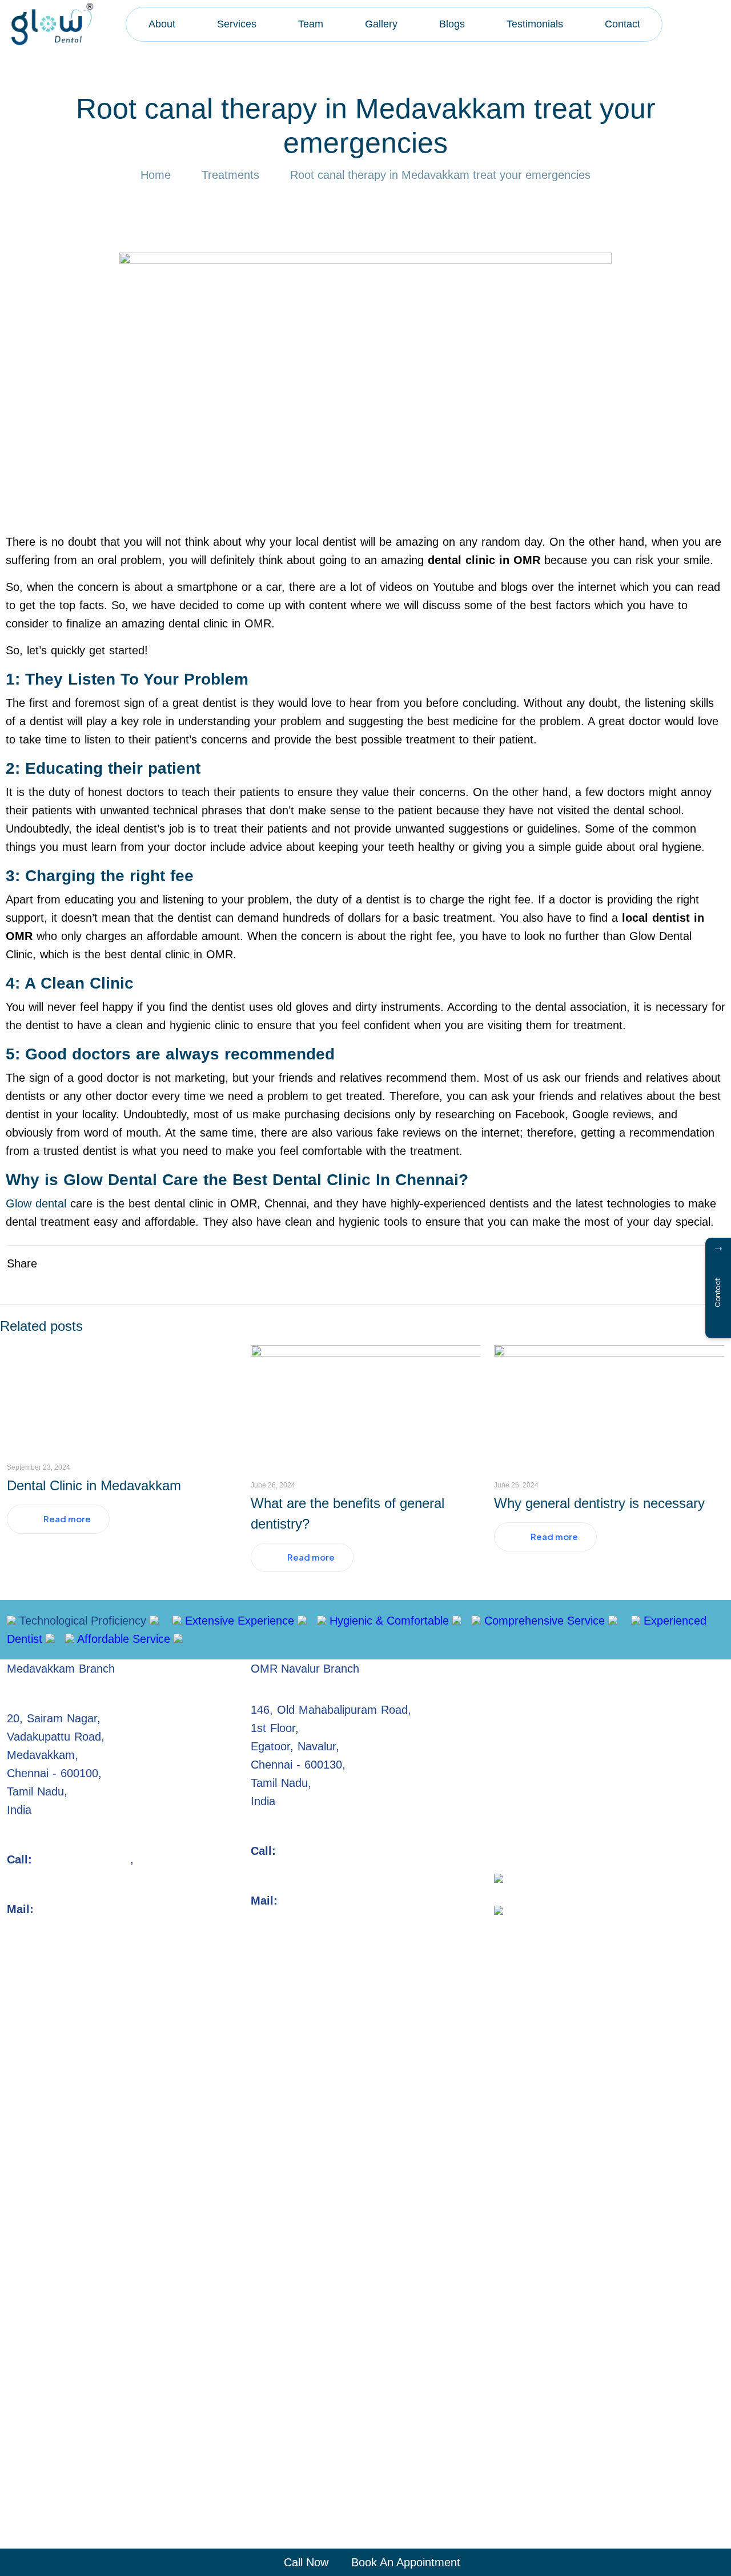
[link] (502, 1878)
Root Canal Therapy (545, 1669)
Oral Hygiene (527, 1815)
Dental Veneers (621, 1705)
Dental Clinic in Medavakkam (94, 1485)
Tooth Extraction (651, 1669)
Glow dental (36, 1203)
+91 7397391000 (325, 1851)
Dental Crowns (531, 1687)
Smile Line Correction (549, 1778)
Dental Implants (534, 1742)
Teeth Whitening (628, 1742)
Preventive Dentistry (668, 1778)
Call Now (304, 2562)
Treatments (230, 175)
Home (156, 175)
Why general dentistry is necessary (599, 1503)
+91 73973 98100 (83, 1859)
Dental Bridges (531, 1705)
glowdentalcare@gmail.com (111, 1909)
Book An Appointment (404, 2562)
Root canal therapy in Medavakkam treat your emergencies (440, 175)
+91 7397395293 (179, 1859)
